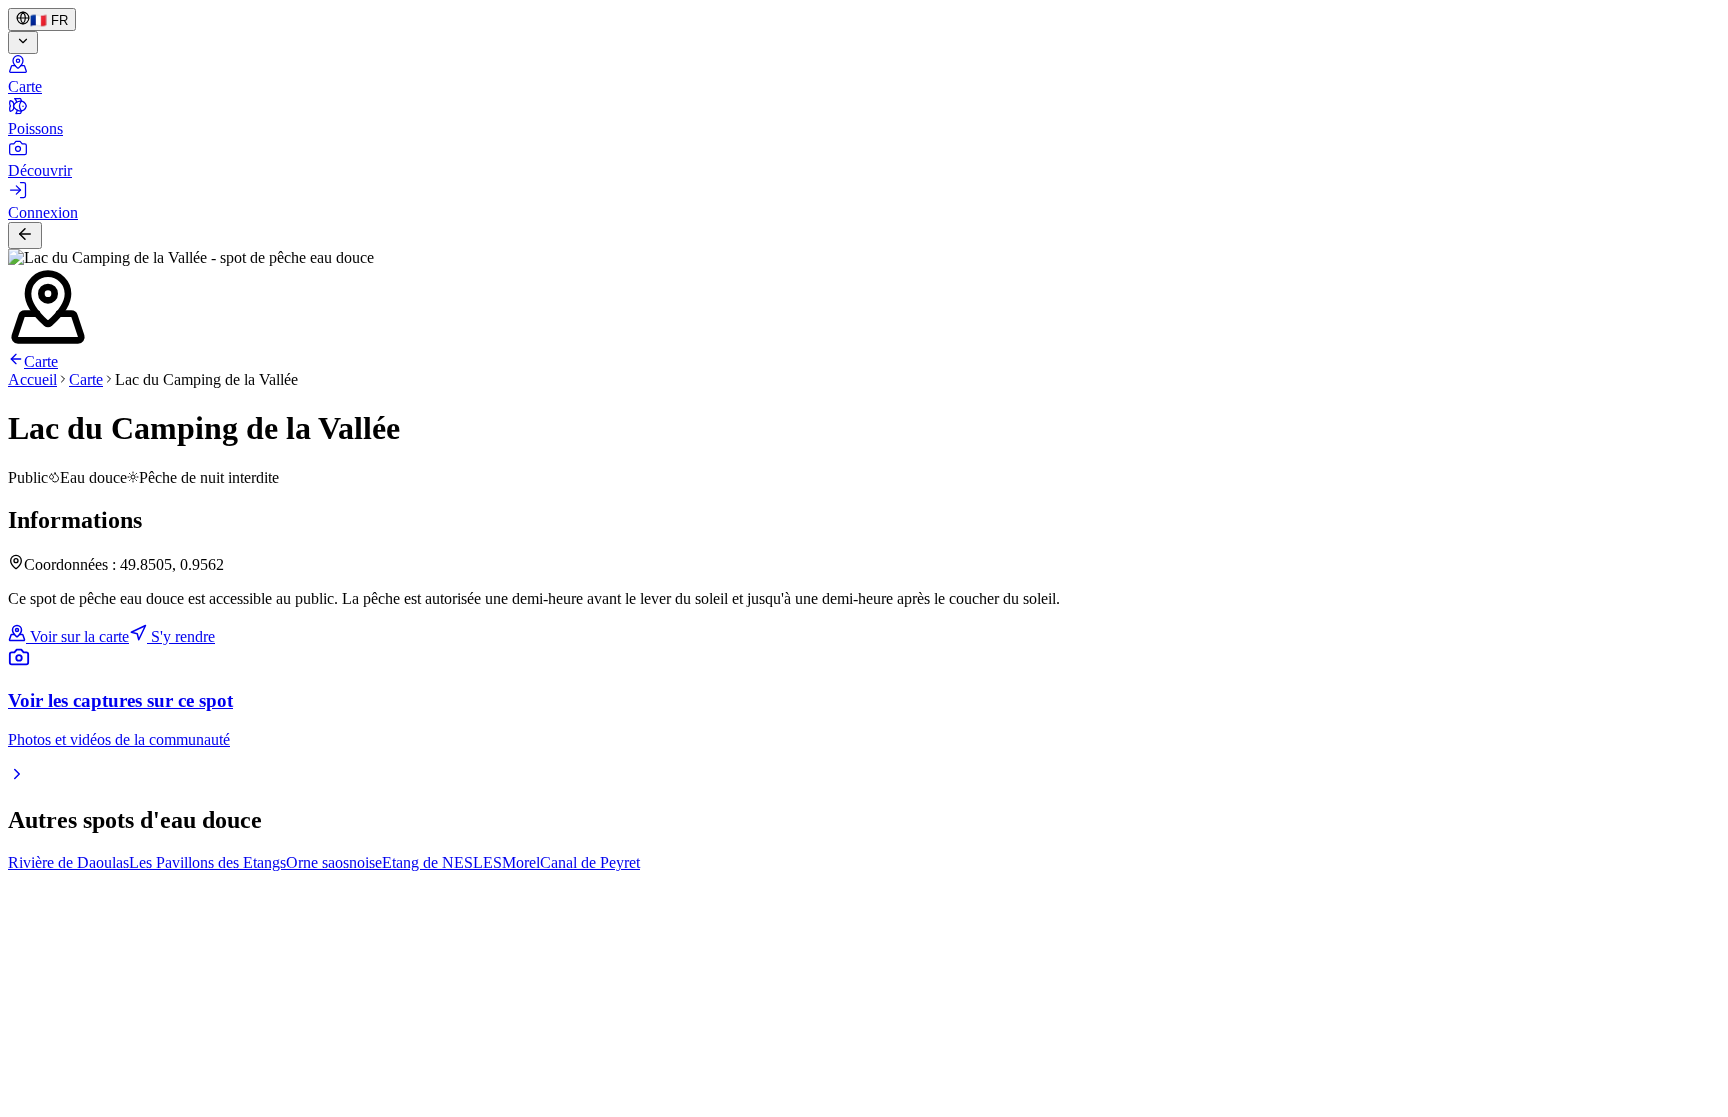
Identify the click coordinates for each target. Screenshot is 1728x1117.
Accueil (32, 379)
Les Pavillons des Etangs (207, 862)
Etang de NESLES (442, 862)
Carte (41, 361)
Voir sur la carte (77, 636)
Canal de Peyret (590, 862)
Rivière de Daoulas (68, 862)
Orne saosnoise (334, 862)
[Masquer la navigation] (23, 42)
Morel (521, 862)
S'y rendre (181, 636)
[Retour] (25, 235)
